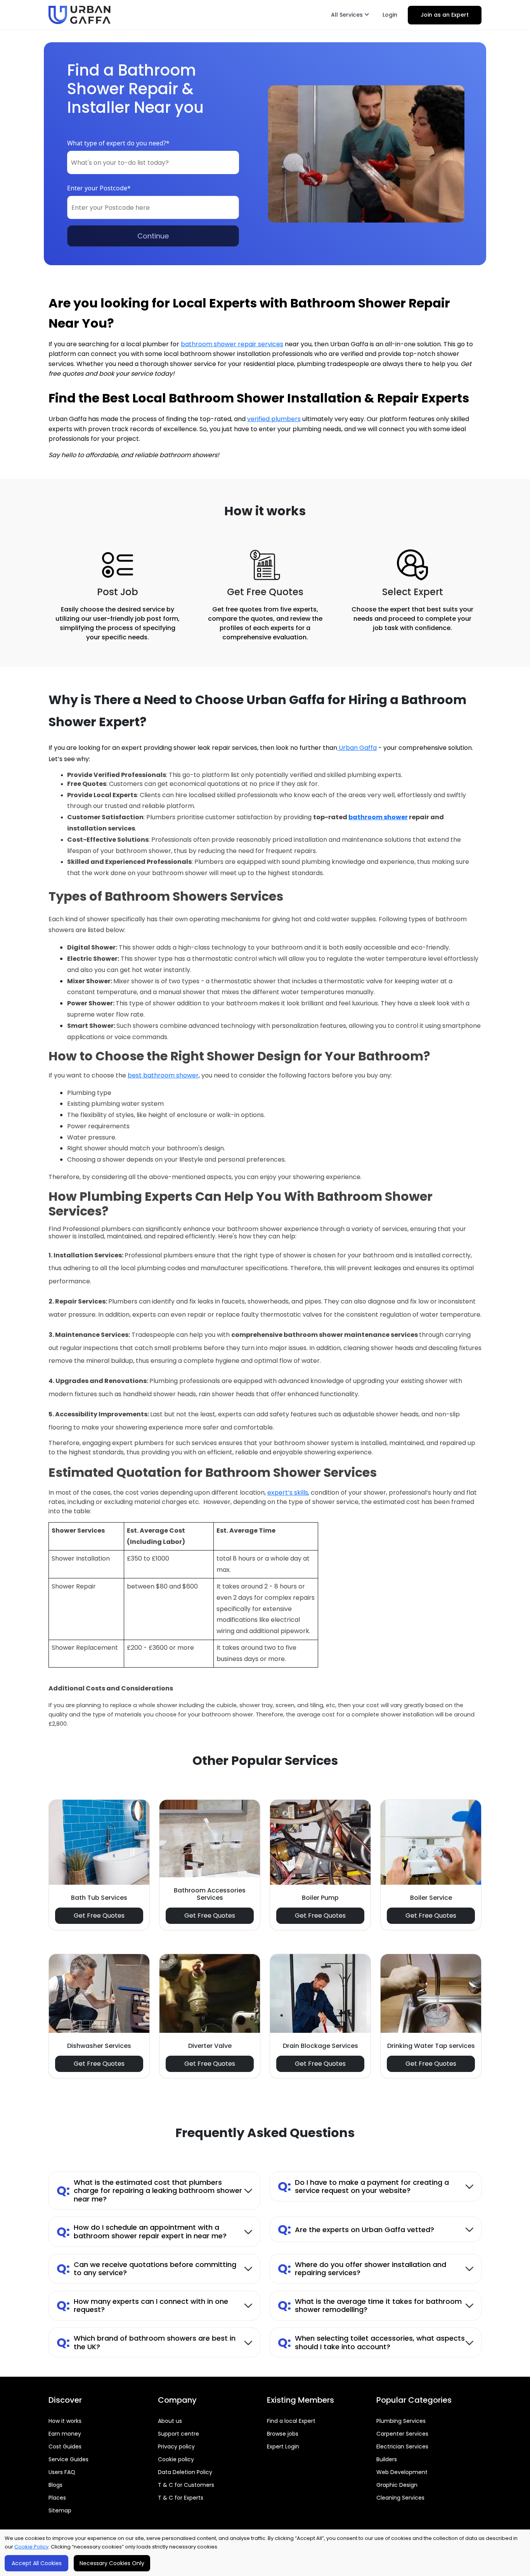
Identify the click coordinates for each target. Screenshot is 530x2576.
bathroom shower (378, 817)
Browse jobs (283, 2434)
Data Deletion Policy (185, 2472)
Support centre (178, 2434)
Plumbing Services (401, 2421)
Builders (387, 2459)
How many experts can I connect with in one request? (142, 2306)
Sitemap (60, 2510)
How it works (65, 2421)
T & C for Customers (186, 2485)
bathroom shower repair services (232, 344)
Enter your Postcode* (99, 188)
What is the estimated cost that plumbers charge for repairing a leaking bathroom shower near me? (149, 2191)
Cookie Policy (31, 2547)
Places (57, 2498)
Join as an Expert (445, 15)
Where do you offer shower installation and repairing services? (362, 2269)
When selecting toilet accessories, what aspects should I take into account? (371, 2342)
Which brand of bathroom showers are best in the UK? (146, 2342)
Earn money (65, 2434)
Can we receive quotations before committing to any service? (146, 2269)
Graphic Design (397, 2485)
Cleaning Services (400, 2498)
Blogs (55, 2485)
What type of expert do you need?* (118, 143)
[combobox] (153, 162)
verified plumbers (274, 419)
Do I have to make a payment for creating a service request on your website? (363, 2187)
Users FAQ (62, 2472)
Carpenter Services (402, 2434)
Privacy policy (176, 2447)
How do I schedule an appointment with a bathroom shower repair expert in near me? (142, 2232)
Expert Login (283, 2447)
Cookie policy (176, 2459)
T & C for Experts (181, 2498)
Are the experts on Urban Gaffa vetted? (356, 2229)
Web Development (402, 2472)
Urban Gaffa (357, 748)
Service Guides (68, 2459)
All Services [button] (348, 15)
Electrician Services (402, 2447)
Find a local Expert (291, 2421)
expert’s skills (288, 1493)
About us (170, 2421)
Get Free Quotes (99, 1916)
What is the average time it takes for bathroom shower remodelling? (370, 2306)
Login (390, 15)
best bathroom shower (163, 1075)
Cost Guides (65, 2447)
